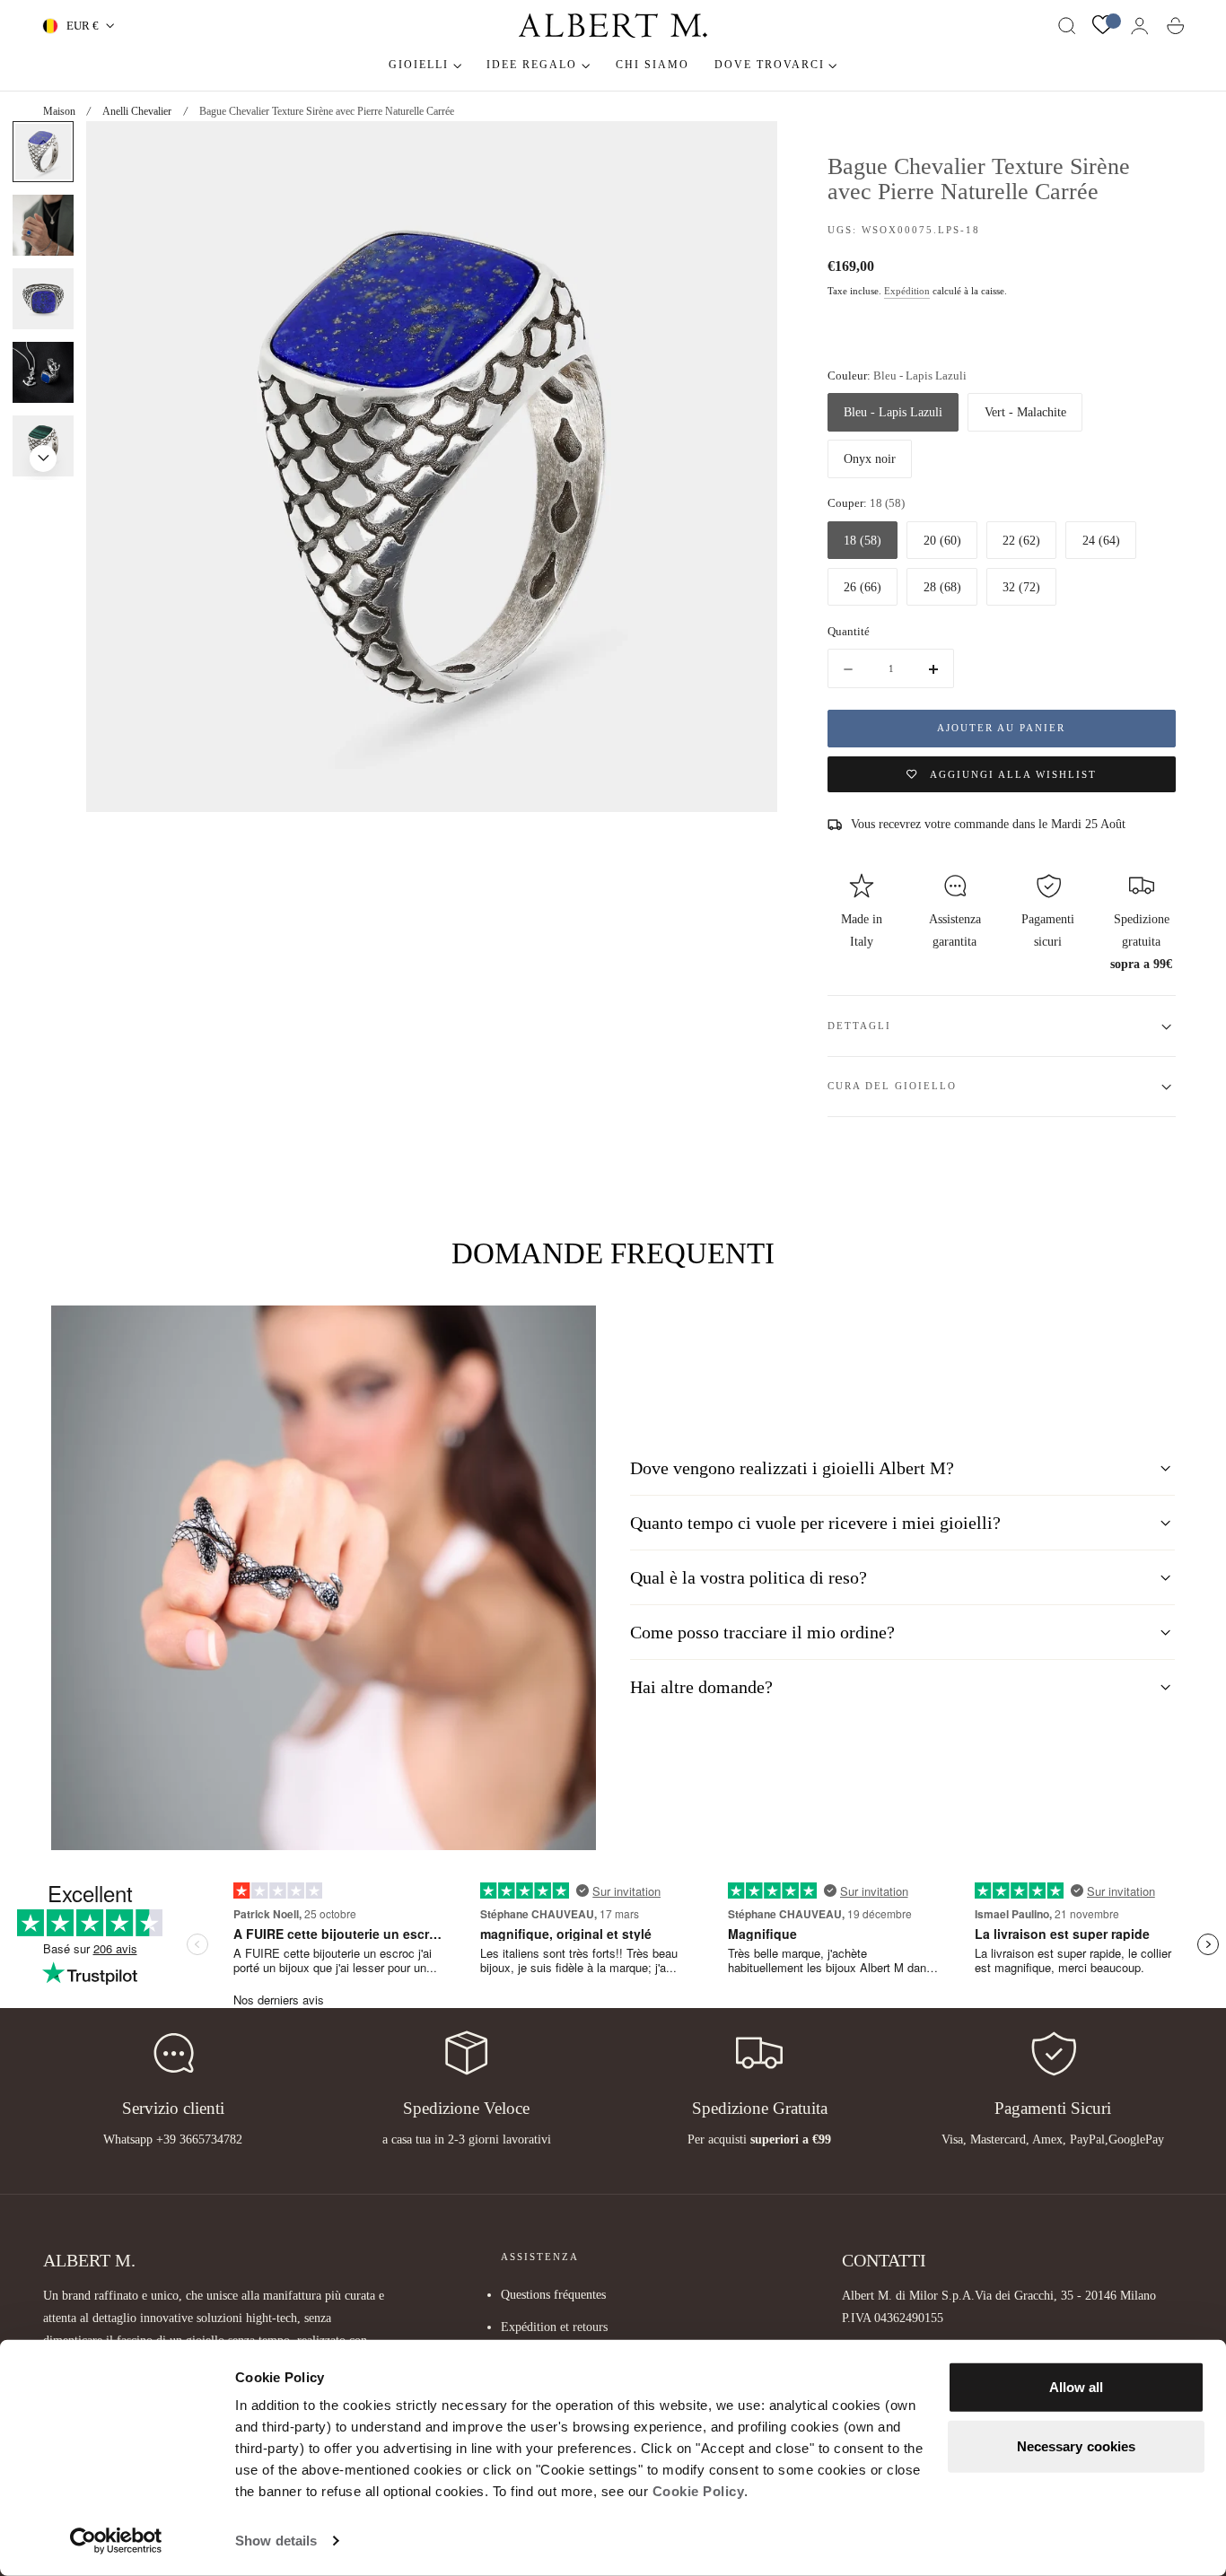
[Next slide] (43, 458)
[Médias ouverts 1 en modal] (746, 153)
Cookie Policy (699, 2491)
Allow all (1077, 2387)
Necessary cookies (1077, 2445)
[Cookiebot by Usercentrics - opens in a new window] (116, 2541)
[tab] (43, 225)
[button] (1067, 26)
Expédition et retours (554, 2327)
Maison (59, 111)
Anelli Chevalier (137, 111)
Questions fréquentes (553, 2294)
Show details (276, 2541)
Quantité (849, 631)
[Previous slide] (43, 143)
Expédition (907, 291)
